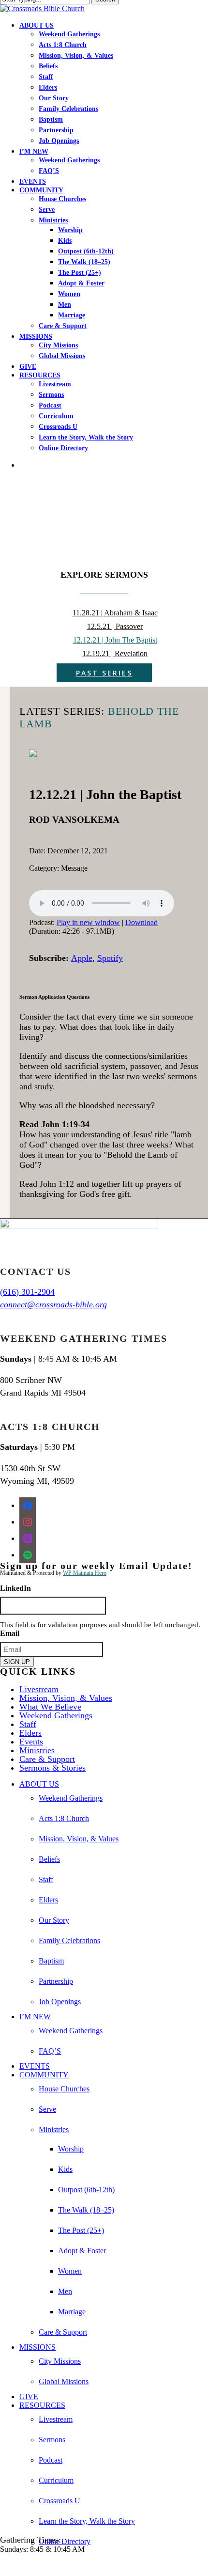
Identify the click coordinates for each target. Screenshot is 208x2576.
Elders (30, 1733)
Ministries (37, 1750)
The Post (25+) (81, 2230)
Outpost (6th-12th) (86, 2190)
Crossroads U (59, 2501)
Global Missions (64, 2381)
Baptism (51, 1961)
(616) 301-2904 (27, 1292)
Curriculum (56, 2480)
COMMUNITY (44, 2075)
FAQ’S (50, 2051)
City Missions (60, 2361)
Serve (47, 2109)
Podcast (51, 2460)
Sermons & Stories (52, 1768)
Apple (82, 958)
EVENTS (35, 2066)
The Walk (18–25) (86, 2210)
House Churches (64, 2089)
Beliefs (49, 1859)
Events (31, 1742)
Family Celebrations (69, 1940)
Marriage (72, 2312)
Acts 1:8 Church (64, 1818)
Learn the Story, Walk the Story (87, 2521)
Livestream (39, 1689)
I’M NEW (35, 2017)
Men (65, 2291)
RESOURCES (42, 2405)
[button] (3, 2566)
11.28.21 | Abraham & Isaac (115, 613)
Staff (28, 1724)
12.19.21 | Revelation (115, 653)
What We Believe (50, 1707)
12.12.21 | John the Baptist (115, 640)
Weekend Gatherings (56, 1715)
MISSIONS (37, 2347)
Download (141, 922)
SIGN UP (17, 1662)
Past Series (104, 673)
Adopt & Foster (82, 2251)
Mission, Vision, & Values (66, 1698)
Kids (65, 2169)
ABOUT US (39, 1784)
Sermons (52, 2440)
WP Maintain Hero (85, 1573)
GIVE (29, 2396)
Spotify (110, 958)
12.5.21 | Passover (115, 626)
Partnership (56, 1981)
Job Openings (60, 2002)
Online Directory (65, 2541)
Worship (71, 2149)
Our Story (54, 1920)
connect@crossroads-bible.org (53, 1304)
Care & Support (47, 1759)
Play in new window (88, 922)
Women (70, 2271)
